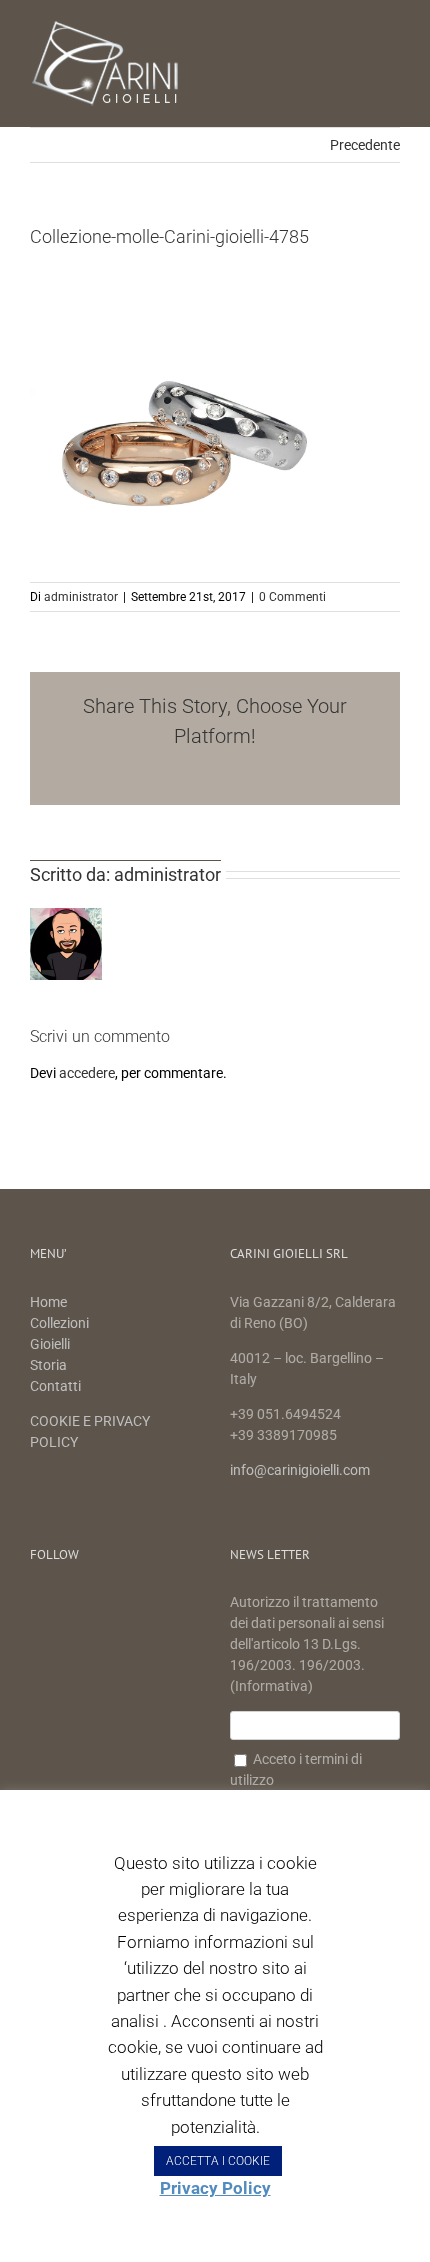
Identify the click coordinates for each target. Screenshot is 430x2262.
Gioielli (50, 1344)
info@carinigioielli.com (300, 1470)
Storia (48, 1365)
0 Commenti (292, 597)
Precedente (365, 145)
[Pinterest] (138, 1604)
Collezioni (59, 1323)
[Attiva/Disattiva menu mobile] (392, 30)
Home (50, 1302)
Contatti (55, 1386)
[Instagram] (105, 1604)
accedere (87, 1073)
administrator (81, 597)
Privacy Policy (215, 2188)
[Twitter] (72, 1604)
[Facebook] (39, 1604)
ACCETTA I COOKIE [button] (218, 2161)
